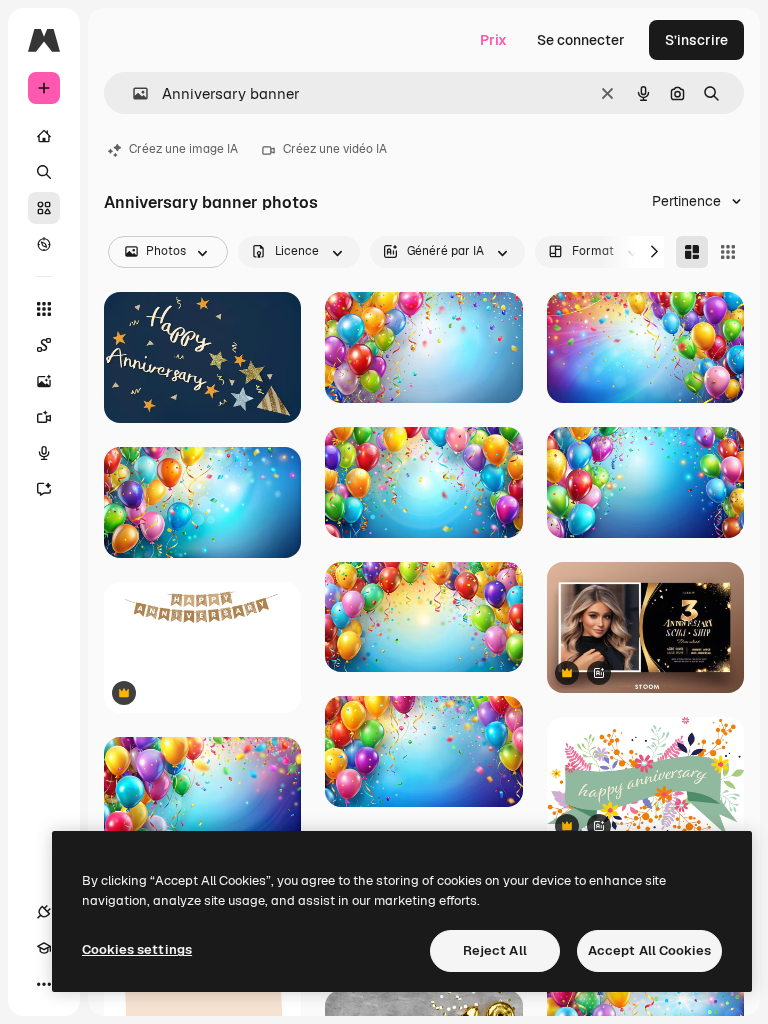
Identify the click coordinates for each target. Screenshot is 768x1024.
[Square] (728, 252)
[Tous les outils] (44, 309)
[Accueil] (44, 136)
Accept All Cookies (649, 950)
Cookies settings (137, 949)
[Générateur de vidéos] (44, 417)
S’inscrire (696, 40)
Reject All (495, 950)
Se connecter (581, 40)
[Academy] (44, 948)
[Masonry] (692, 252)
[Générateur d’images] (44, 381)
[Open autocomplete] (132, 93)
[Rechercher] (44, 172)
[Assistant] (44, 489)
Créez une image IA (183, 149)
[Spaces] (44, 345)
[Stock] (44, 208)
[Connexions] (44, 912)
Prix (493, 40)
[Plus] (44, 984)
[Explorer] (44, 244)
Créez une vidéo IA (335, 149)
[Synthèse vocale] (44, 453)
